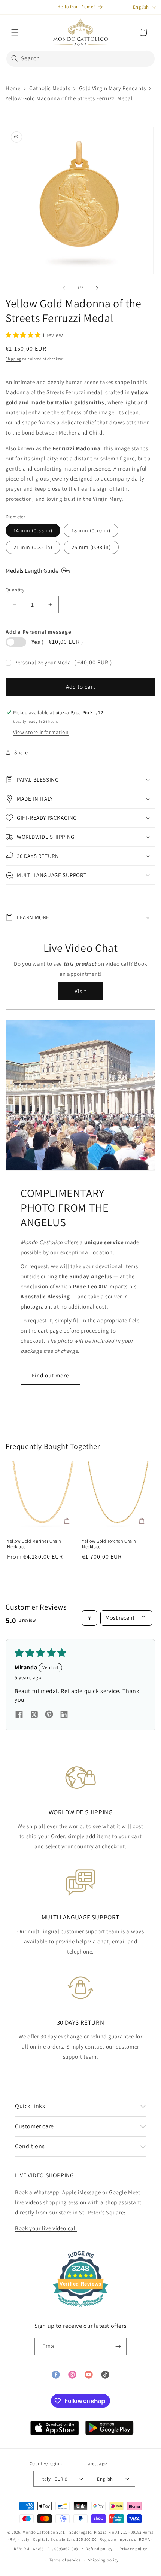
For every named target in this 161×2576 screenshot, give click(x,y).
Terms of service (65, 2560)
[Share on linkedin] (64, 1715)
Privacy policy (133, 2549)
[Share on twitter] (34, 1715)
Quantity (15, 590)
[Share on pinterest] (49, 1715)
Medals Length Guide (32, 571)
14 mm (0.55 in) (33, 530)
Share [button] (21, 752)
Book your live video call (46, 2228)
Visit (80, 991)
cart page (50, 1330)
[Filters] (89, 1618)
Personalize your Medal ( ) (63, 662)
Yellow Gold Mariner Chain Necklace (34, 1544)
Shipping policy (104, 2560)
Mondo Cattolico (39, 2532)
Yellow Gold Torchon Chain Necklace (109, 1544)
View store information (41, 732)
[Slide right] (97, 288)
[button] (15, 32)
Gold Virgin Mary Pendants (113, 88)
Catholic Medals (50, 88)
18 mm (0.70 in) (91, 530)
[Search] (15, 58)
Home (13, 88)
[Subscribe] (118, 2346)
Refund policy (99, 2549)
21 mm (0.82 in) (33, 547)
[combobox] (80, 59)
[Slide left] (64, 288)
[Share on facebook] (19, 1715)
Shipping (13, 359)
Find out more (50, 1375)
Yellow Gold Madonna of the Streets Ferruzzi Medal (69, 98)
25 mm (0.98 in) (91, 547)
